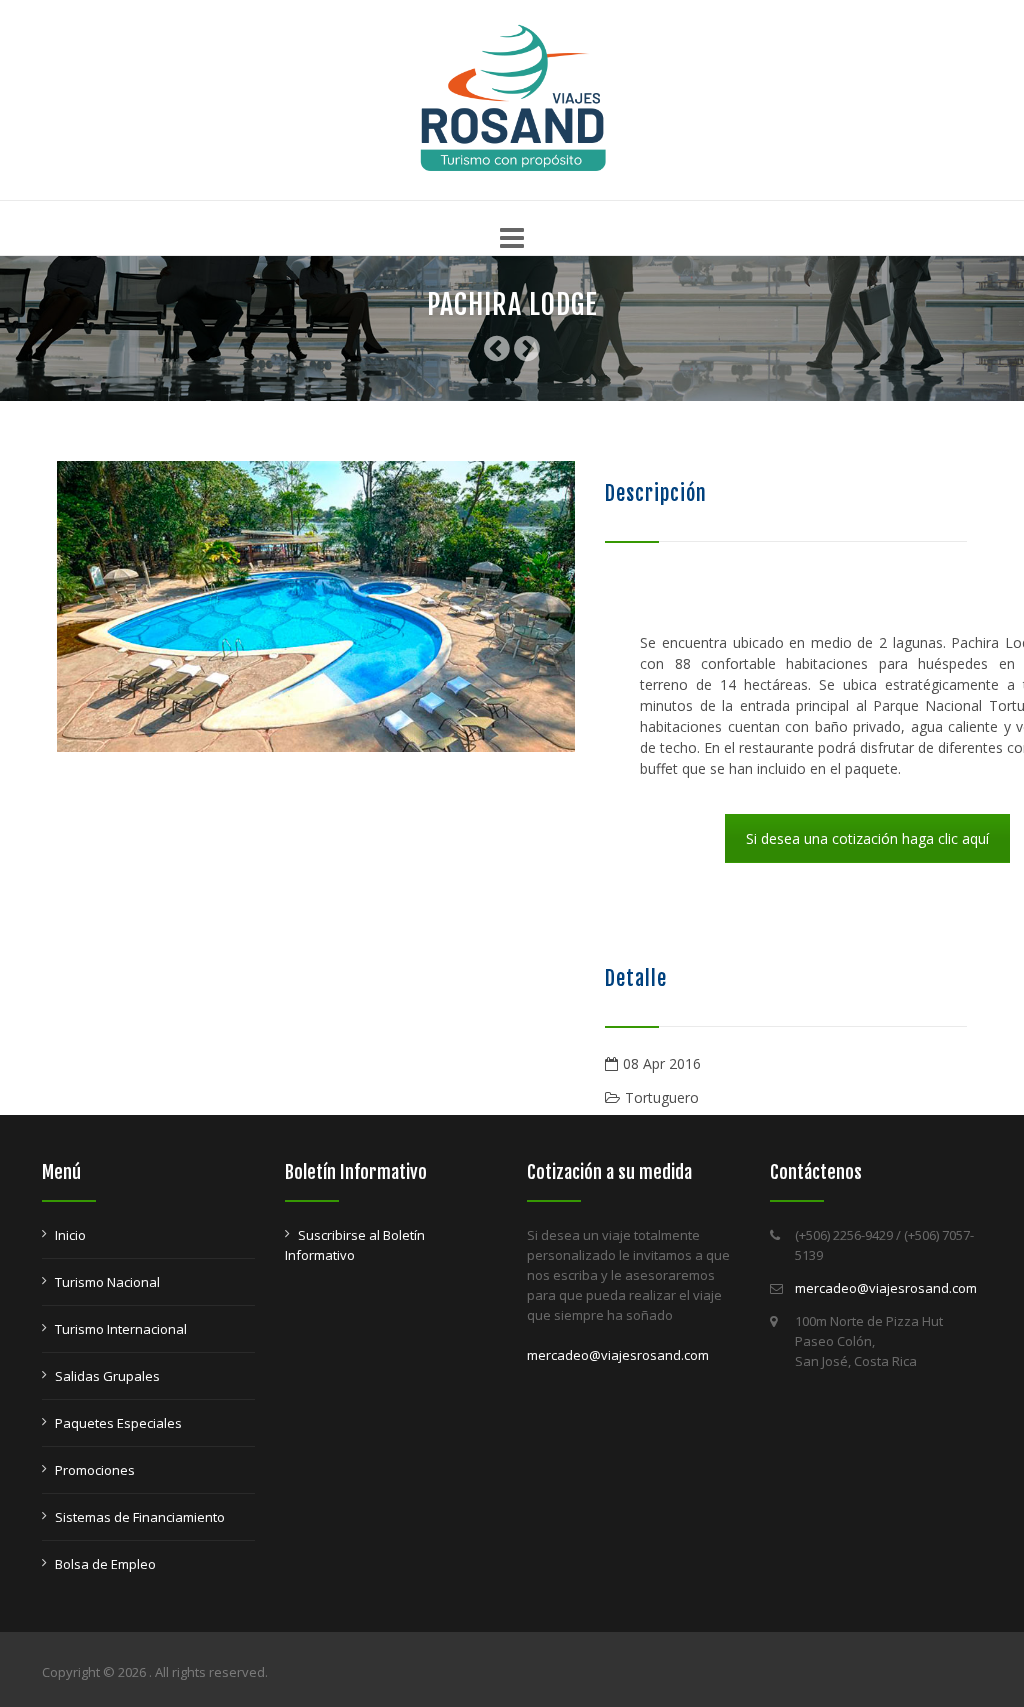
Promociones (95, 1470)
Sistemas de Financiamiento (140, 1517)
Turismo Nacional (107, 1282)
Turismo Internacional (121, 1329)
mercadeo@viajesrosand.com (618, 1355)
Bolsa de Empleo (105, 1564)
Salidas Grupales (107, 1376)
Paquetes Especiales (118, 1423)
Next (605, 607)
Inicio (70, 1235)
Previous (27, 607)
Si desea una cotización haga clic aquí (867, 838)
